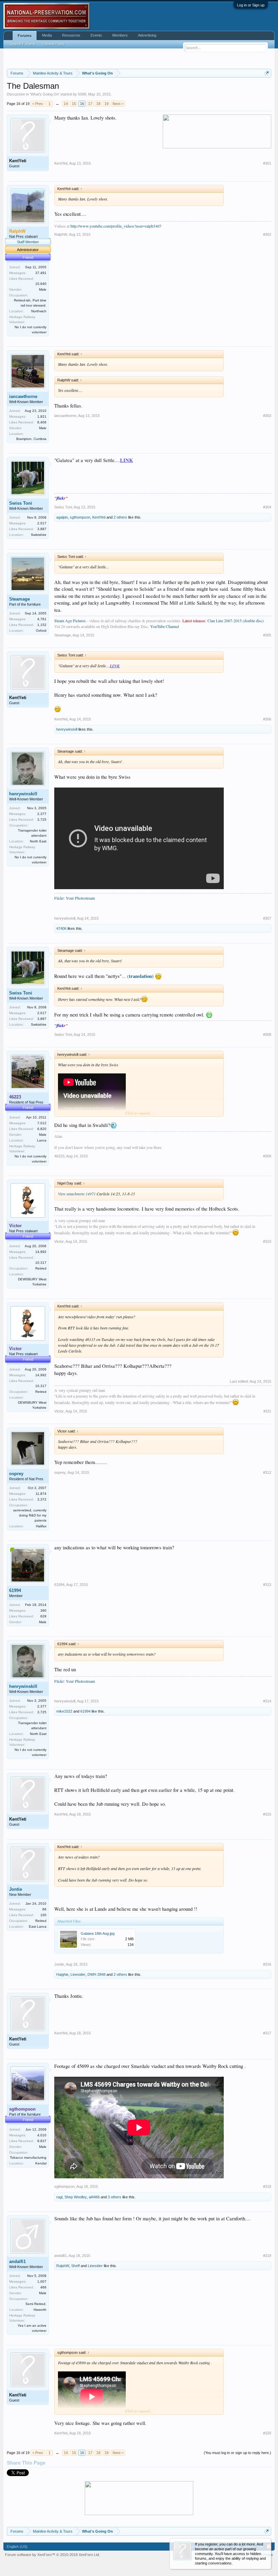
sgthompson (80, 517)
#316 (267, 1964)
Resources (71, 35)
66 (44, 1909)
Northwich (39, 311)
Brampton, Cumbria (31, 439)
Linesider (78, 1974)
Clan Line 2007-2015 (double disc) (236, 621)
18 (98, 104)
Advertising (147, 35)
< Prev (38, 104)
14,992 (41, 1252)
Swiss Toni (21, 503)
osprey (16, 1474)
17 (90, 104)
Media (47, 35)
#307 (267, 918)
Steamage (19, 599)
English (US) (17, 2547)
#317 (267, 2033)
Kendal (41, 2163)
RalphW (61, 234)
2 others (120, 517)
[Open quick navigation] (267, 73)
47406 (61, 928)
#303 (267, 416)
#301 (267, 163)
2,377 (42, 814)
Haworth (40, 2310)
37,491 (41, 273)
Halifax (41, 1526)
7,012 (42, 1123)
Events (96, 35)
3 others (115, 2197)
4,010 (42, 2135)
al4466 (94, 2197)
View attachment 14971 (77, 1194)
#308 (267, 1034)
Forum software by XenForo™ (53, 2555)
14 (66, 104)
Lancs (42, 1140)
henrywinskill (67, 729)
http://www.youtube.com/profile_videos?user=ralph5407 (116, 226)
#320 (267, 2433)
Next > (118, 104)
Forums (25, 36)
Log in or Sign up (251, 5)
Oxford (41, 631)
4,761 (42, 619)
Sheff (75, 2266)
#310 (267, 1241)
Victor (59, 1241)
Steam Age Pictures (70, 621)
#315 (267, 1814)
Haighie (62, 1974)
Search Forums (22, 44)
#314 (267, 1701)
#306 (267, 719)
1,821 (42, 416)
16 (82, 104)
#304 (267, 507)
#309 (267, 1156)
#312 (267, 1472)
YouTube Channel (165, 626)
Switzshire (39, 535)
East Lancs (38, 1926)
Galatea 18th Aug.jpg (98, 1933)
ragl (59, 2197)
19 (106, 104)
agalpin (62, 517)
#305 (267, 635)
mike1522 (64, 1711)
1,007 (42, 2281)
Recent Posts (53, 44)
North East (38, 841)
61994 (15, 1590)
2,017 (42, 523)
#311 (267, 1411)
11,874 (41, 1494)
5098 (82, 94)
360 (43, 1610)
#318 (267, 2186)
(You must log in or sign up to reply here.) (237, 2453)
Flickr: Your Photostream (75, 898)
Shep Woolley (76, 2197)
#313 (267, 1585)
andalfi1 (17, 2261)
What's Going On (45, 94)
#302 (267, 234)
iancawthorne (23, 396)
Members (120, 35)
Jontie (16, 1889)
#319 (267, 2256)
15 (74, 104)
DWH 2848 (96, 1974)
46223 (59, 1156)
